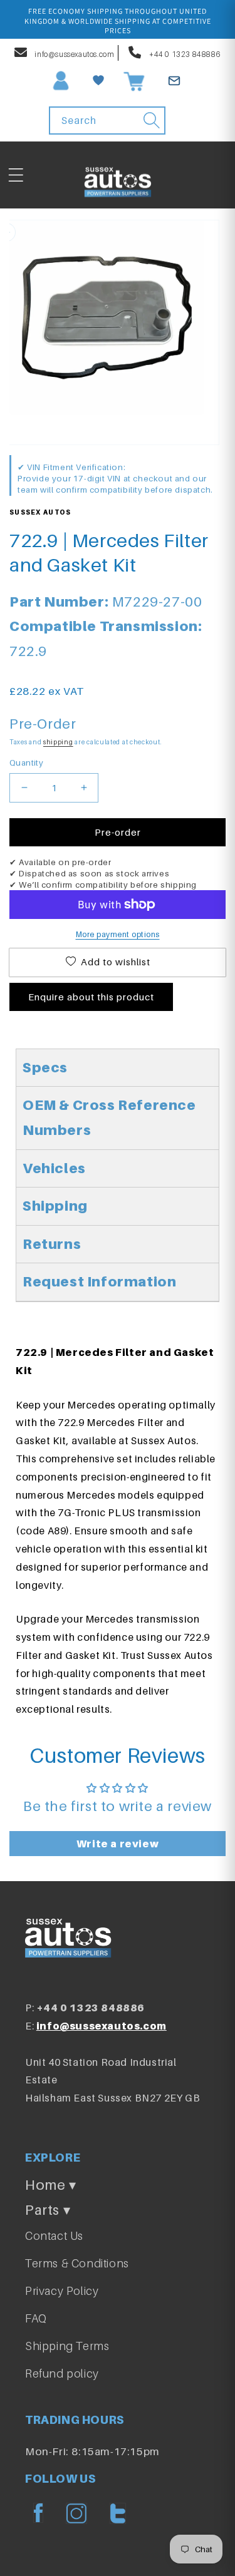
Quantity (26, 762)
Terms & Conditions (77, 2263)
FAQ (36, 2318)
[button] (16, 175)
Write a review (118, 1844)
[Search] (152, 120)
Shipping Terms (67, 2346)
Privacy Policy (62, 2291)
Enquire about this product (91, 997)
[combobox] (107, 121)
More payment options (118, 934)
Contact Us (54, 2236)
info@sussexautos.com (74, 54)
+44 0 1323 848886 (184, 54)
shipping (58, 742)
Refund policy (62, 2373)
